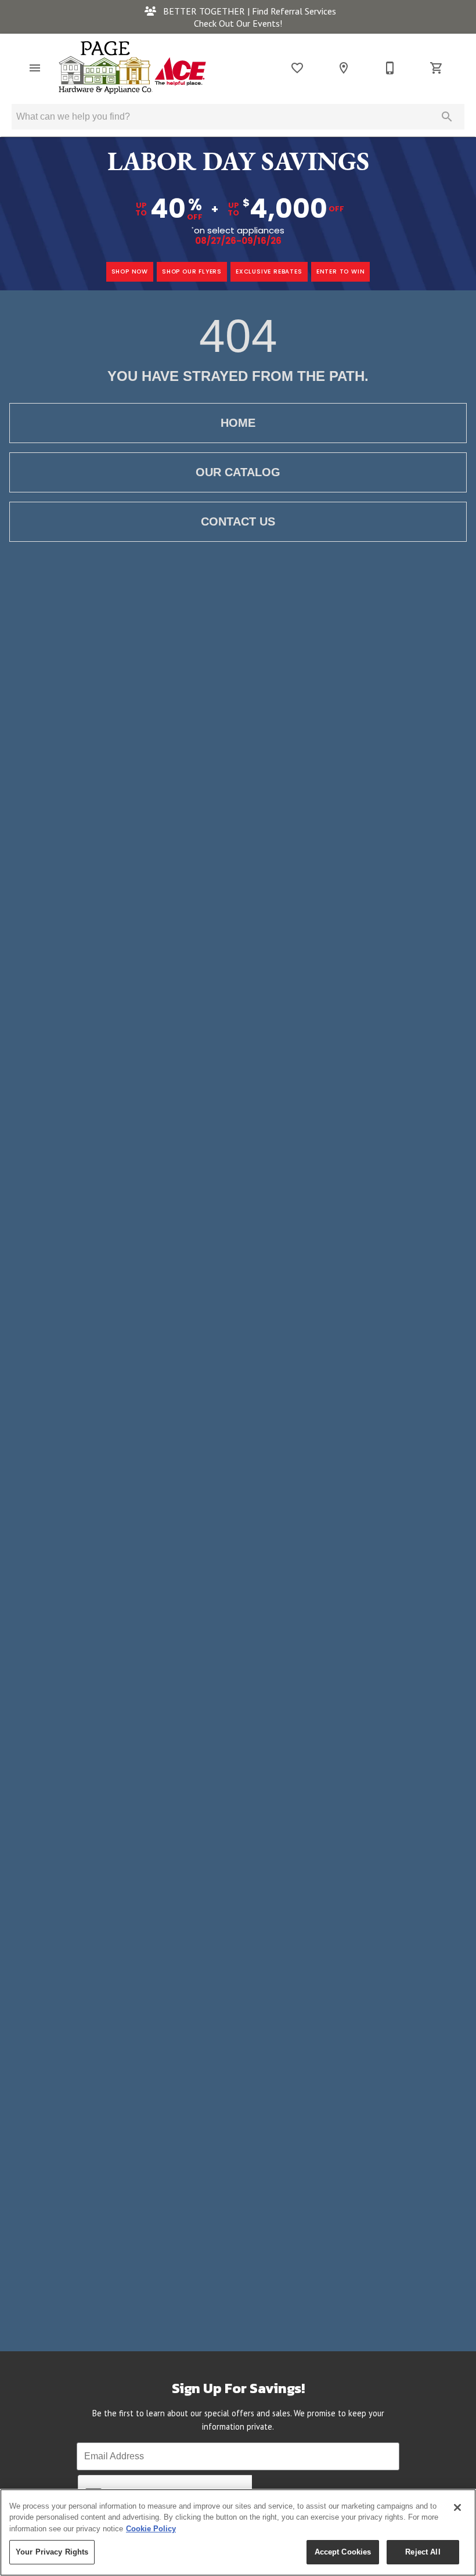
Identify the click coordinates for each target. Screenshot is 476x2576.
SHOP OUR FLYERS (192, 271)
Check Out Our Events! (238, 23)
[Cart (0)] (437, 68)
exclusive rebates (269, 271)
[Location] (344, 68)
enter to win (341, 271)
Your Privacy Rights (52, 2552)
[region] (238, 2532)
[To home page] (132, 68)
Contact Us (238, 521)
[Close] (457, 2507)
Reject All (423, 2552)
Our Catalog (238, 472)
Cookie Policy (151, 2529)
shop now (130, 271)
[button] (35, 68)
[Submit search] (447, 117)
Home (238, 423)
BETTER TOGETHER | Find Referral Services (248, 11)
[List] (297, 68)
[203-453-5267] (390, 68)
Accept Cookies (343, 2552)
